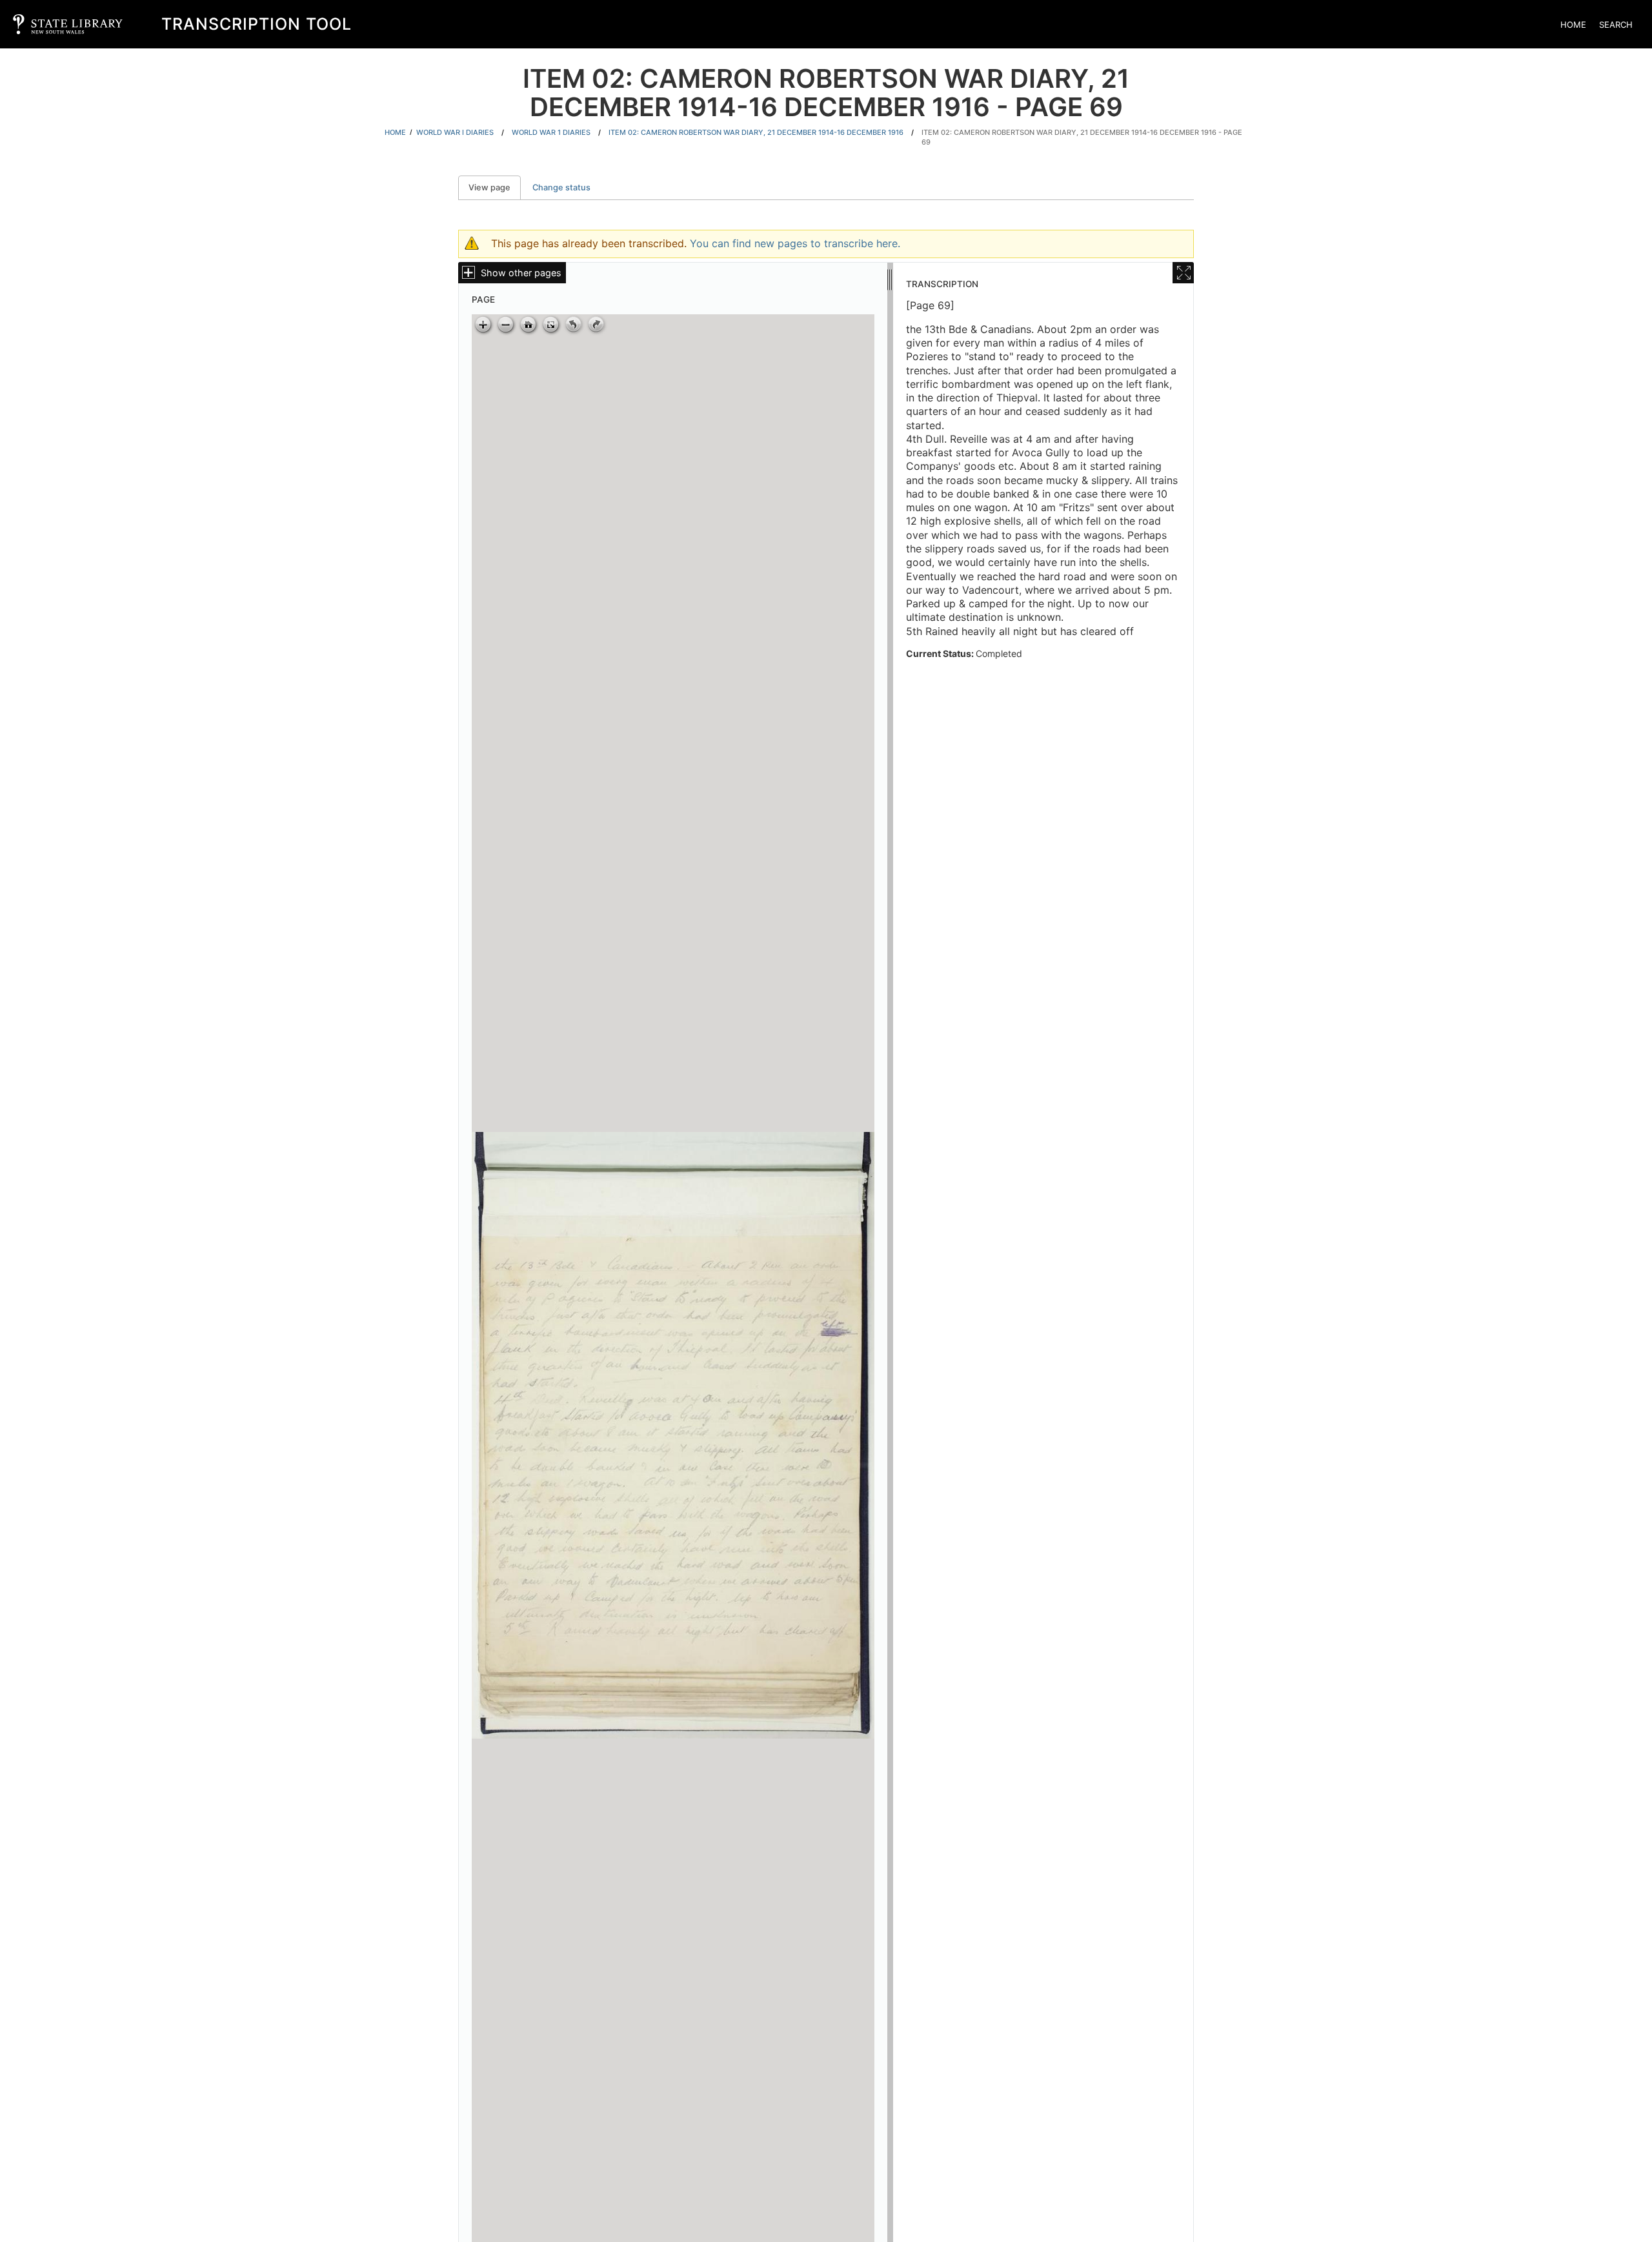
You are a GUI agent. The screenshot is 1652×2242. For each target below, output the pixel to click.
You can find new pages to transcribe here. (795, 243)
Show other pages (521, 273)
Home (1573, 25)
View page (495, 187)
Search (1616, 25)
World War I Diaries (455, 132)
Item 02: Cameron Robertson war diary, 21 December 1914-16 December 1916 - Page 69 (1082, 137)
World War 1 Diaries (551, 132)
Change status (561, 187)
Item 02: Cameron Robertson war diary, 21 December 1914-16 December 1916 (756, 132)
